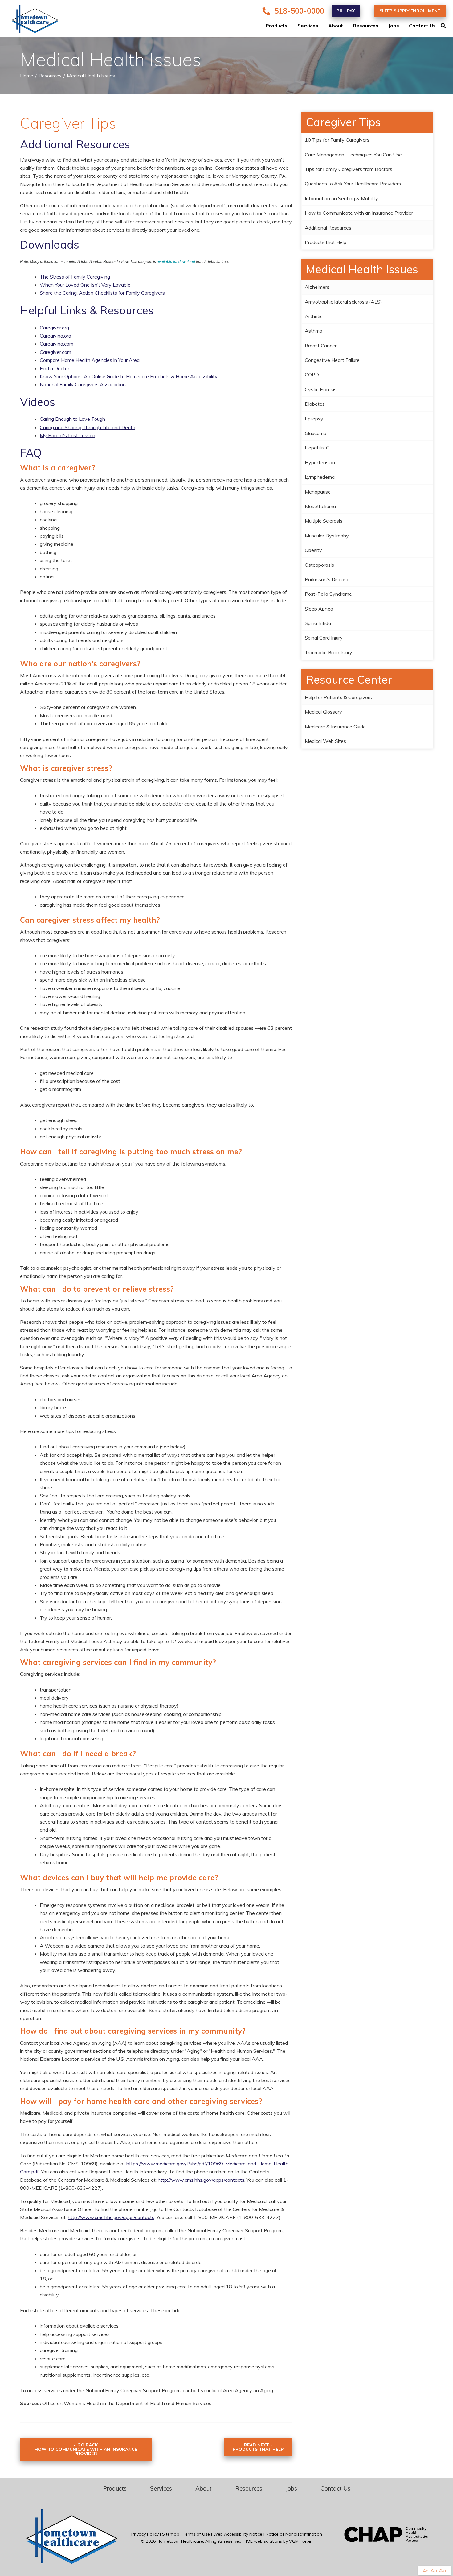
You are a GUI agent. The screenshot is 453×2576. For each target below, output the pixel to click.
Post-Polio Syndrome (328, 594)
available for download (176, 261)
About (336, 26)
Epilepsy (314, 419)
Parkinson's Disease (327, 579)
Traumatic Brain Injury (329, 652)
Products (277, 26)
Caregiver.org (54, 328)
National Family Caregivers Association (83, 384)
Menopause (318, 492)
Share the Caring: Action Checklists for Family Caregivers (102, 293)
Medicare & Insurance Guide (335, 727)
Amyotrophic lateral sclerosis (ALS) (343, 302)
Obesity (313, 550)
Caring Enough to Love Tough (72, 419)
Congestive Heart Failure (332, 360)
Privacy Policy (145, 2534)
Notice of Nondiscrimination (294, 2534)
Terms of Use (196, 2534)
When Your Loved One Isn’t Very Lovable (85, 285)
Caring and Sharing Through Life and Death (88, 427)
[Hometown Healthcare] (31, 20)
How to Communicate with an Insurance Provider (359, 213)
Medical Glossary (323, 712)
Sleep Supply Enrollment (410, 11)
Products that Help (326, 242)
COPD (312, 375)
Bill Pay (346, 11)
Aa (426, 2571)
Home (27, 76)
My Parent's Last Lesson (67, 435)
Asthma (314, 331)
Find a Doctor (55, 368)
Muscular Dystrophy (327, 536)
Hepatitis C (317, 448)
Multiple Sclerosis (324, 521)
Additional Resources (328, 228)
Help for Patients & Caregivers (338, 697)
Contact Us (422, 26)
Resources (366, 26)
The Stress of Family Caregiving (75, 277)
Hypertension (320, 462)
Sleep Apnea (319, 609)
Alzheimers (317, 287)
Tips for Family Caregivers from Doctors (349, 169)
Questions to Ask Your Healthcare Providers (353, 184)
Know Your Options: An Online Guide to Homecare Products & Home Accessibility (129, 376)
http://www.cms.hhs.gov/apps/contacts (201, 2180)
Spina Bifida (318, 623)
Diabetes (315, 404)
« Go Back (86, 2449)
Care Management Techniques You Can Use (353, 155)
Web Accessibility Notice (238, 2534)
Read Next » (258, 2447)
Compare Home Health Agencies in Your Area (90, 360)
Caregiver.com (55, 352)
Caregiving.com (57, 344)
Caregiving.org (55, 336)
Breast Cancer (321, 346)
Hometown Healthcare (180, 2541)
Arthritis (314, 316)
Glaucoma (316, 433)
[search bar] (447, 26)
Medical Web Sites (325, 741)
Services (308, 26)
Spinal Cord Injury (324, 638)
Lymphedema (320, 477)
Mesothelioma (320, 506)
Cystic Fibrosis (321, 389)
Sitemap (171, 2534)
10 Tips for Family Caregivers (337, 140)
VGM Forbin (301, 2541)
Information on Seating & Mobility (341, 198)
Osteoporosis (319, 565)
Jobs (394, 26)
